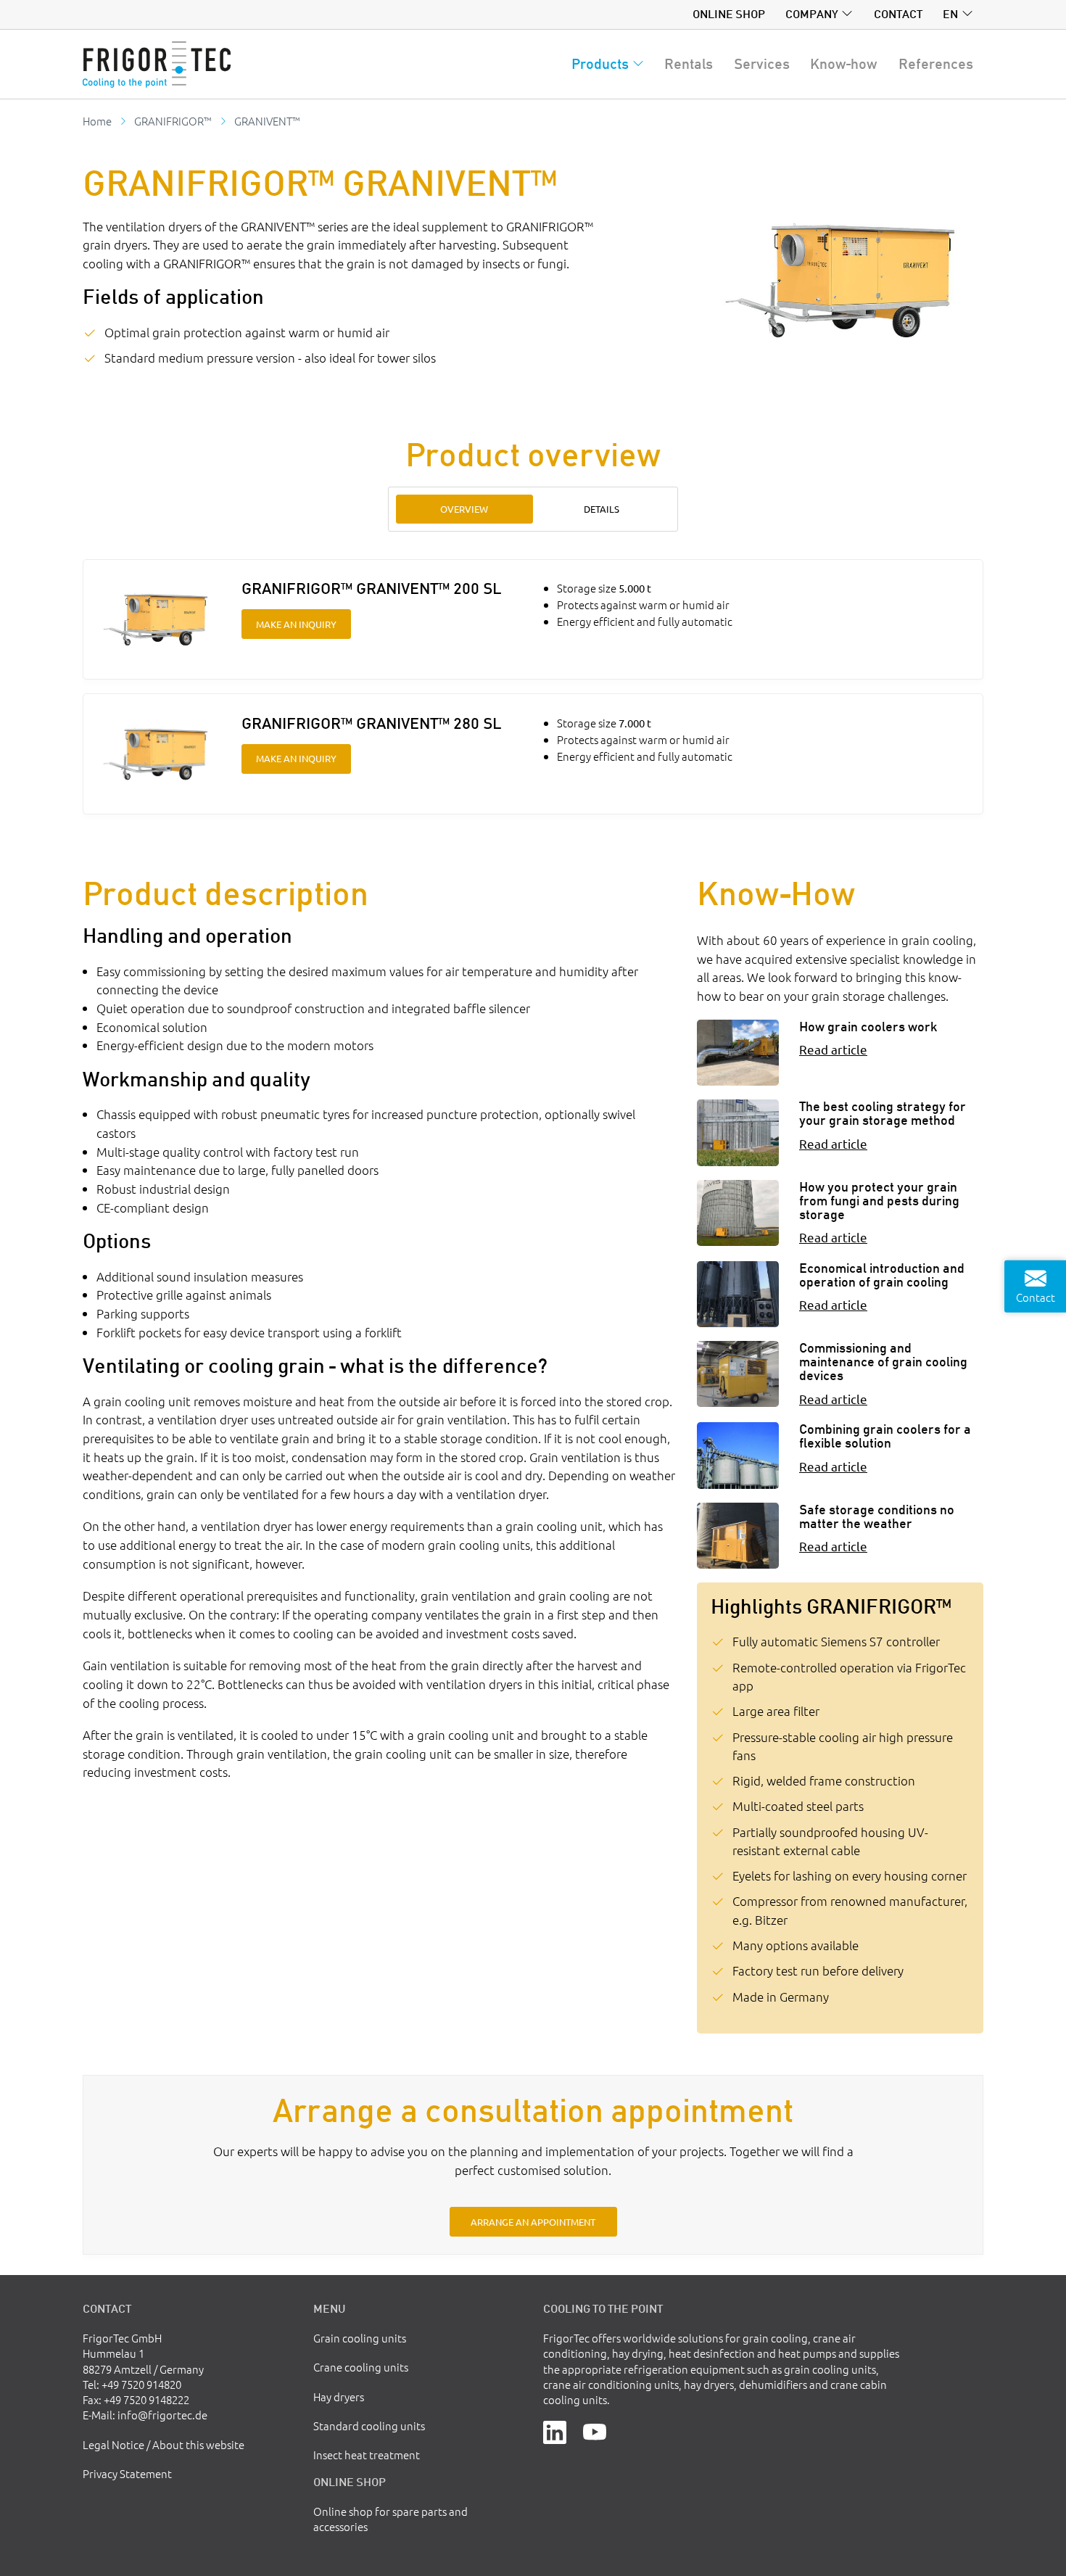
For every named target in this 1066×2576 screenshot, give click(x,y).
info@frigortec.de (162, 2415)
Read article (833, 1049)
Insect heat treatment (367, 2455)
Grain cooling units (360, 2338)
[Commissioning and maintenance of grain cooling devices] (738, 1374)
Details (602, 509)
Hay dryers (339, 2397)
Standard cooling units (369, 2426)
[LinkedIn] (555, 2431)
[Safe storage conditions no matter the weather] (738, 1536)
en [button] (950, 14)
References (936, 64)
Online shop (729, 14)
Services (762, 64)
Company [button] (812, 14)
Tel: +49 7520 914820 (132, 2384)
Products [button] (600, 64)
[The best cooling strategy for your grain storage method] (738, 1132)
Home (97, 121)
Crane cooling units (361, 2367)
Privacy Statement (127, 2473)
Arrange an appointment (533, 2222)
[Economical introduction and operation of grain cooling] (738, 1294)
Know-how (844, 64)
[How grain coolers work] (738, 1053)
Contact (898, 14)
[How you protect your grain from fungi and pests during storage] (738, 1213)
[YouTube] (595, 2431)
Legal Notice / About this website (164, 2444)
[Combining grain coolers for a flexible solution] (738, 1455)
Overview (464, 509)
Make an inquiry (296, 624)
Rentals (689, 64)
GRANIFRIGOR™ (173, 121)
